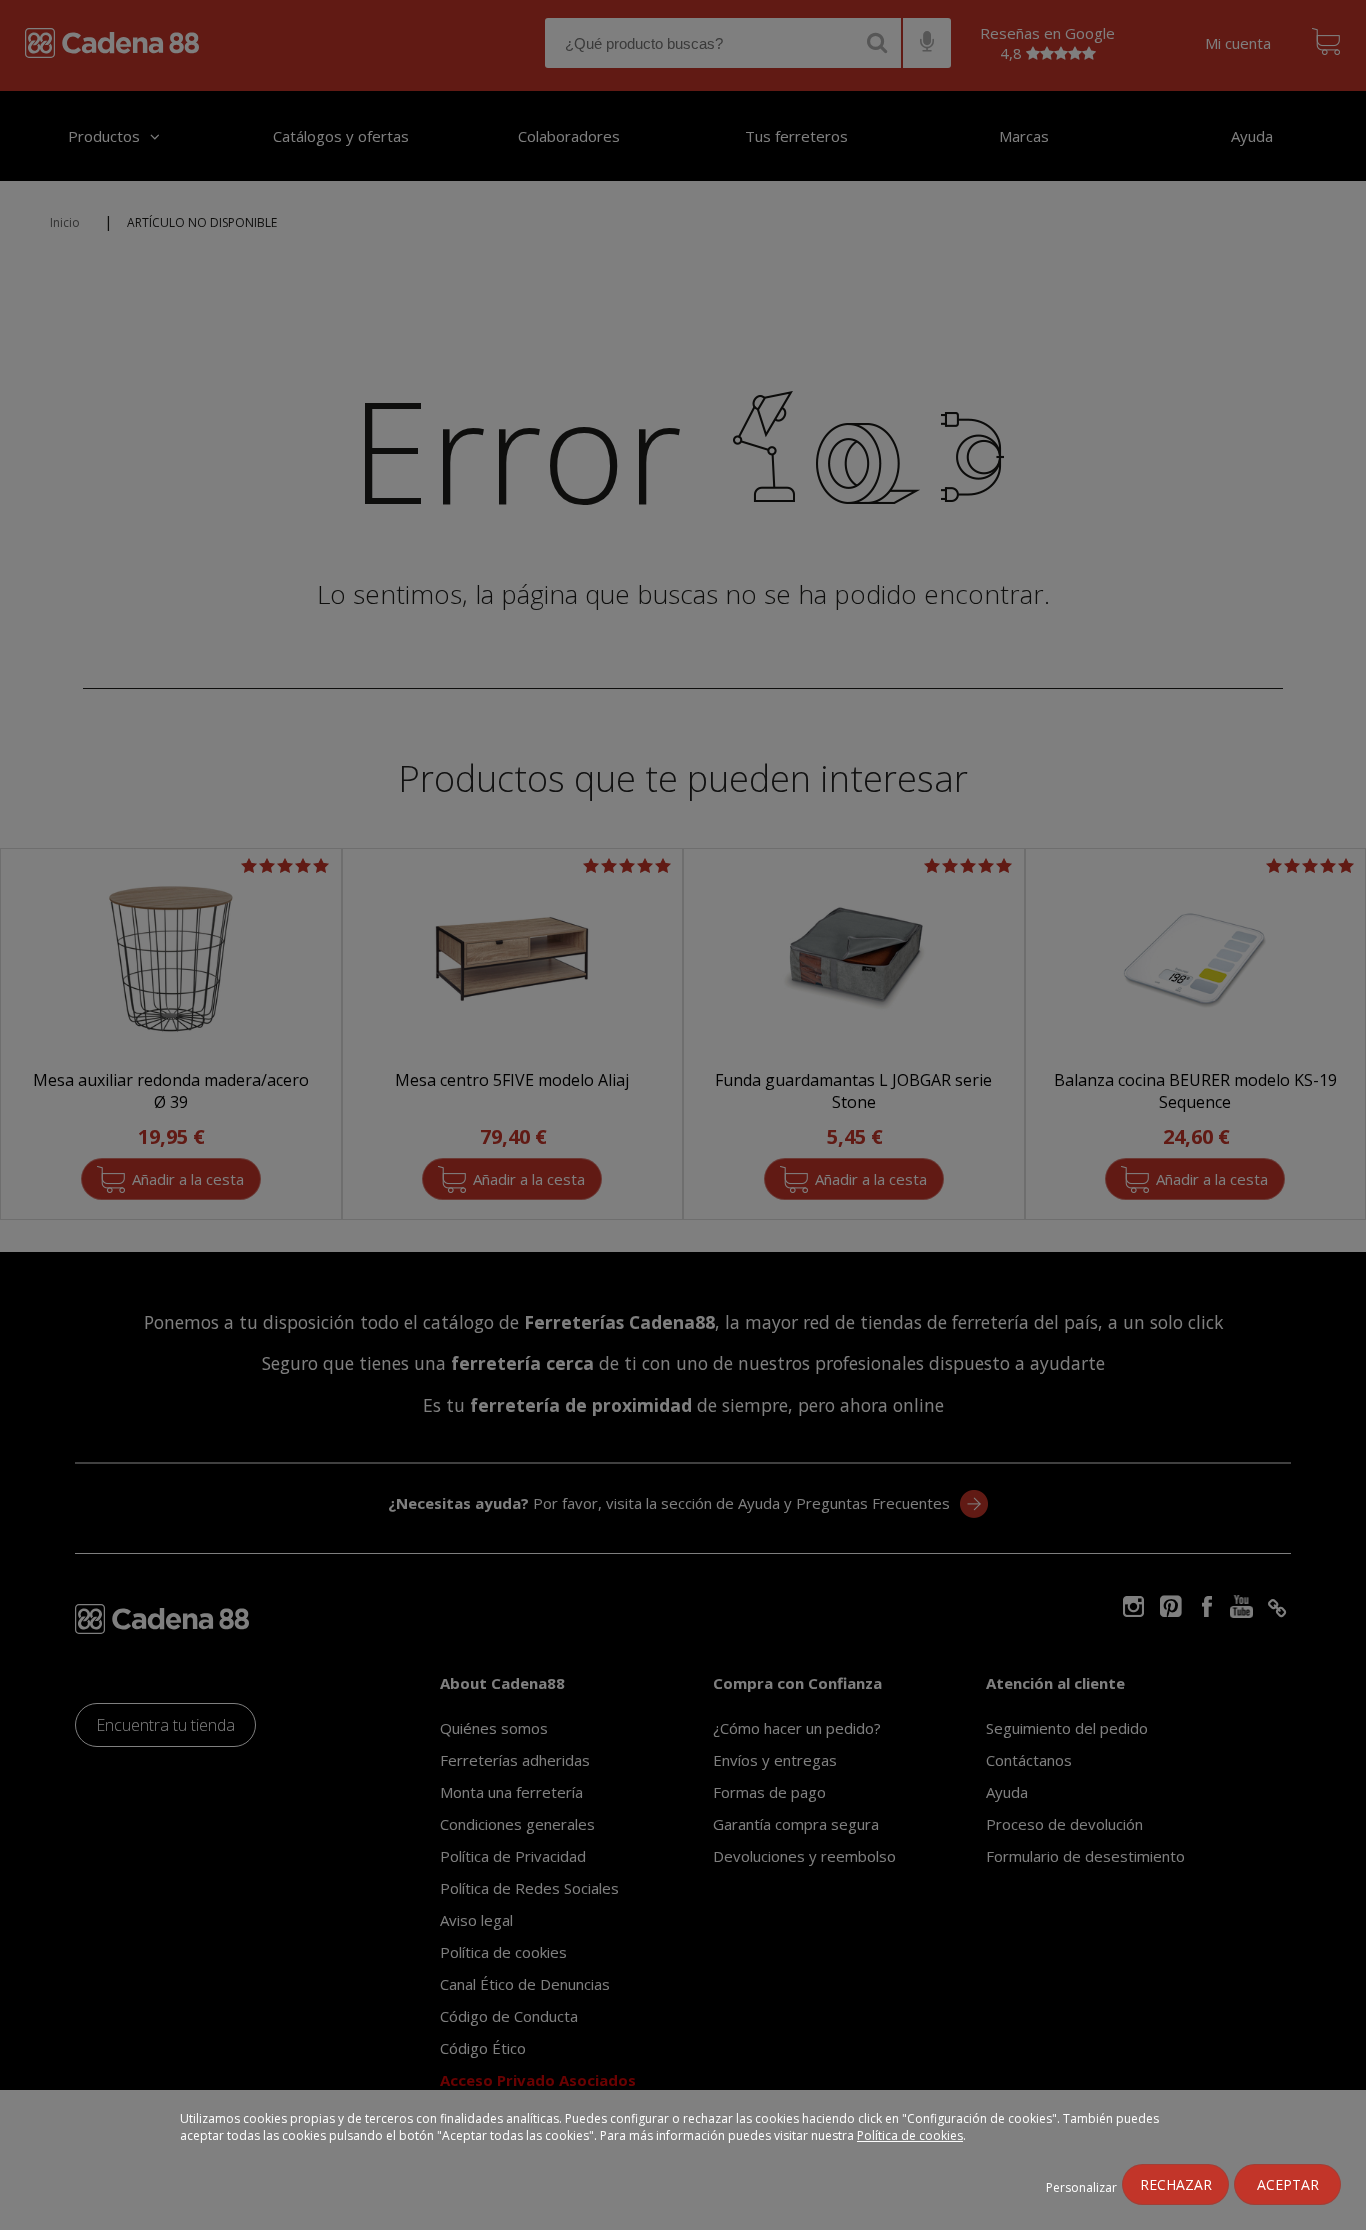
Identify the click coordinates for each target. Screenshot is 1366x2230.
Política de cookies (910, 2135)
